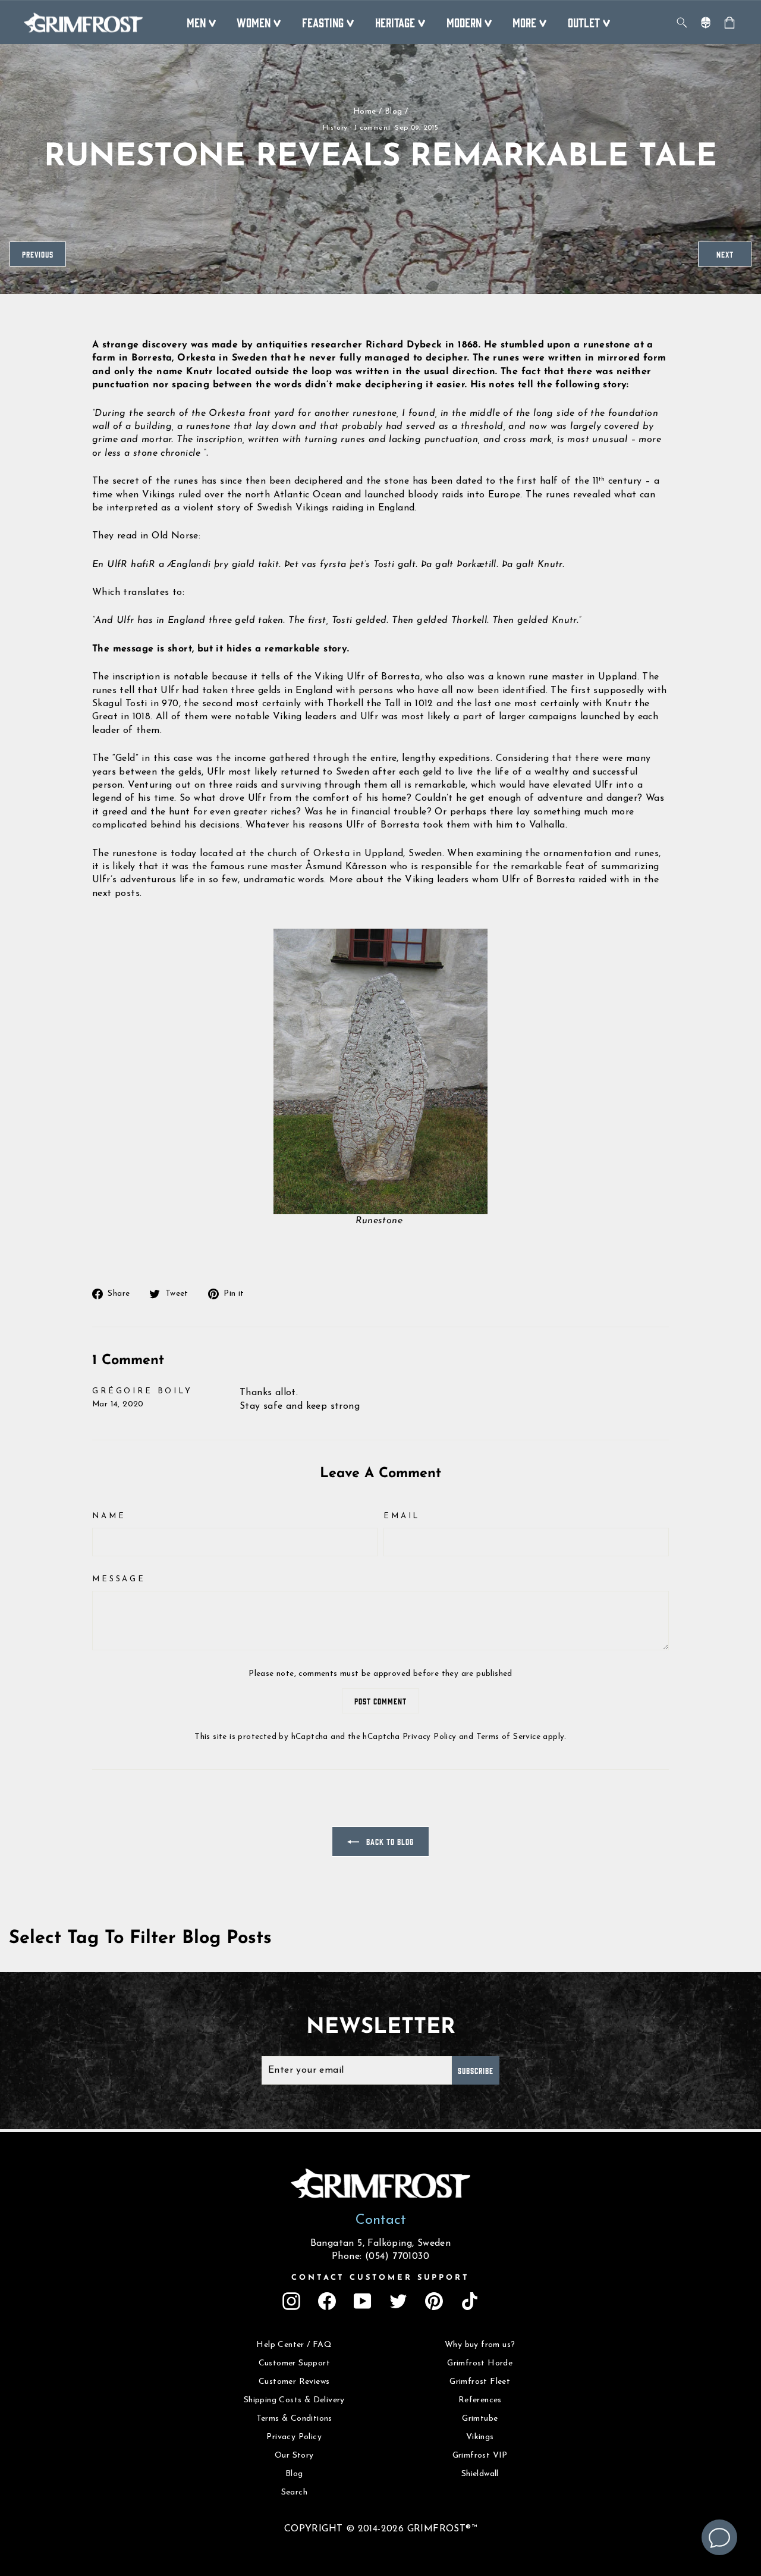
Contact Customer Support (380, 2278)
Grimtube (480, 2419)
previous (38, 254)
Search (294, 2492)
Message (119, 1579)
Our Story (294, 2456)
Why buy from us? (480, 2345)
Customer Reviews (294, 2382)
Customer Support (294, 2363)
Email (402, 1516)
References (480, 2400)
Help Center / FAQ (294, 2345)
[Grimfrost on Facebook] (327, 2301)
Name (109, 1516)
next (725, 254)
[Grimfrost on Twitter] (398, 2301)
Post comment (380, 1701)
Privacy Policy (430, 1737)
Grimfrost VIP (480, 2456)
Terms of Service (508, 1737)
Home (365, 112)
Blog (394, 112)
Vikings (480, 2437)
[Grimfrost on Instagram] (291, 2301)
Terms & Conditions (294, 2419)
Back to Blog (389, 1841)
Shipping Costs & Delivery (294, 2400)
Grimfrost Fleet (480, 2382)
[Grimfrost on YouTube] (363, 2301)
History (335, 128)
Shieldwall (480, 2474)
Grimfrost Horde (480, 2363)
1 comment (373, 128)
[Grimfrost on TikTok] (470, 2301)
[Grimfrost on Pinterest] (434, 2301)
